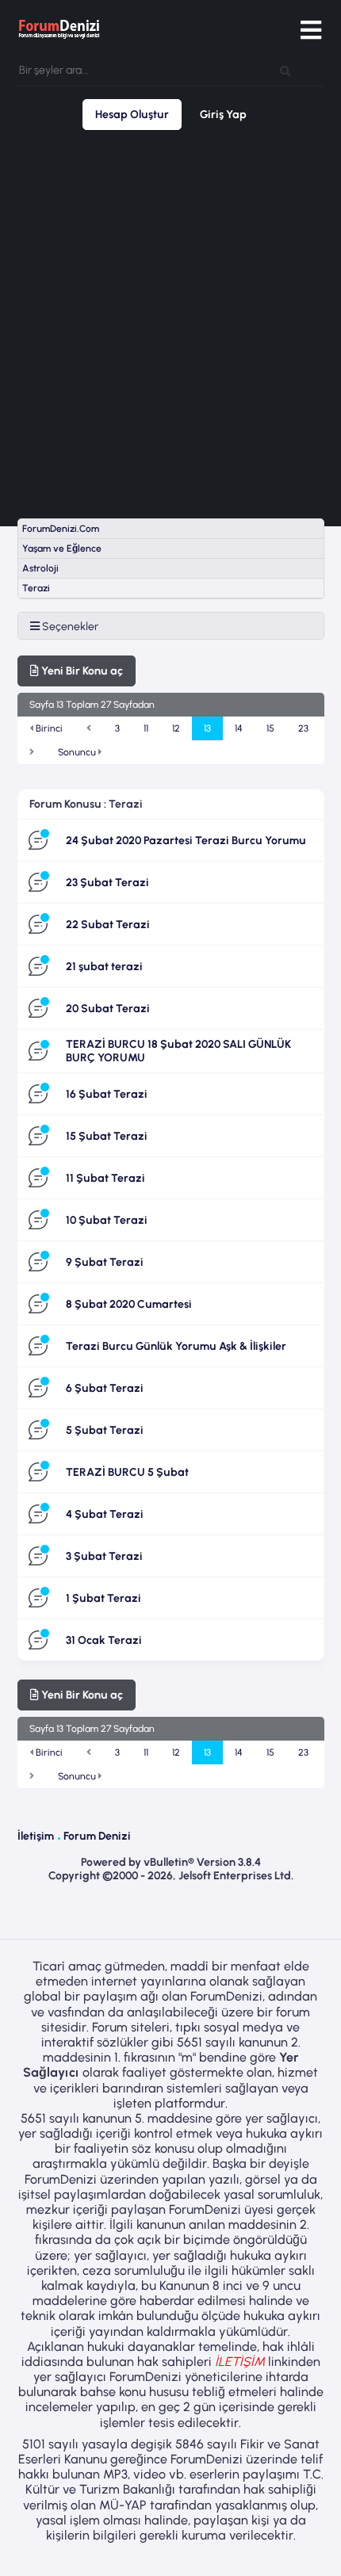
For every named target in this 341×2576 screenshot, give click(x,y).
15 (270, 728)
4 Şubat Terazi (105, 1514)
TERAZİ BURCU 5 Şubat (127, 1472)
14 (239, 728)
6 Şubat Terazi (105, 1388)
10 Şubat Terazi (107, 1220)
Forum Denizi (97, 1836)
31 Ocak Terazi (104, 1640)
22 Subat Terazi (108, 925)
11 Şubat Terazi (105, 1178)
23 (303, 728)
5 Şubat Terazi (105, 1430)
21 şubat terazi (104, 967)
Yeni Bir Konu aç (81, 671)
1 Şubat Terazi (103, 1598)
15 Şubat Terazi (107, 1136)
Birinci (48, 728)
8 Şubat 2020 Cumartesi (129, 1304)
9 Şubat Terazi (105, 1262)
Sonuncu (78, 752)
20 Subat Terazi (108, 1009)
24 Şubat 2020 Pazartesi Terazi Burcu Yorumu (186, 841)
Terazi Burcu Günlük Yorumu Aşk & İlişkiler (176, 1346)
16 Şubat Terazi (107, 1094)
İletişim (36, 1836)
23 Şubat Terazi (107, 883)
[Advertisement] (170, 324)
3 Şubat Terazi (104, 1556)
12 (176, 728)
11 (146, 728)
